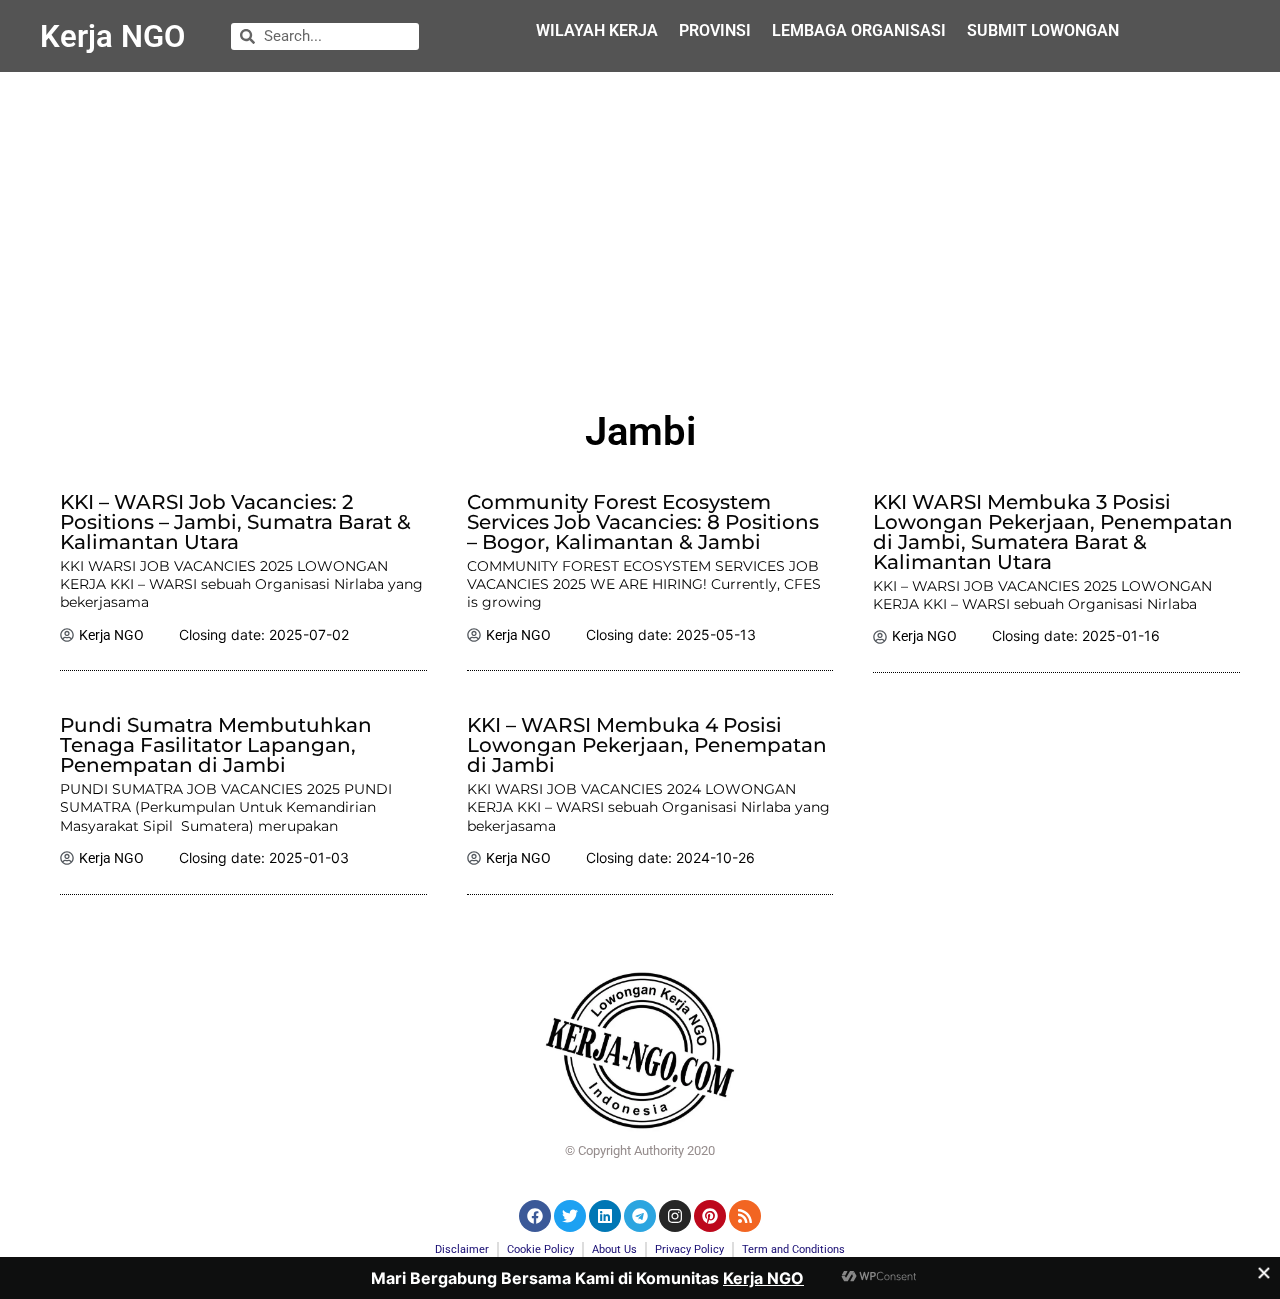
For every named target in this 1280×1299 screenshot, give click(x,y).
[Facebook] (535, 1216)
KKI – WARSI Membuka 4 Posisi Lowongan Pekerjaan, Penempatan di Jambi (647, 745)
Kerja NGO (112, 36)
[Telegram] (640, 1216)
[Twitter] (570, 1216)
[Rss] (745, 1216)
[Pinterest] (710, 1216)
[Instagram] (675, 1216)
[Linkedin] (605, 1216)
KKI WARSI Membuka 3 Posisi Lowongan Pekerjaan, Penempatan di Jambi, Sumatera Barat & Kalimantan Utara (1053, 532)
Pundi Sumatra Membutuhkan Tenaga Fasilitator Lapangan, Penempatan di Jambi (216, 745)
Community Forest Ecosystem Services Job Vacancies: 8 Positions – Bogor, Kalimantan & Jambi (643, 522)
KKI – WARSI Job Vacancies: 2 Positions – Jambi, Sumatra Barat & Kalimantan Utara (235, 522)
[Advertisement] (640, 232)
